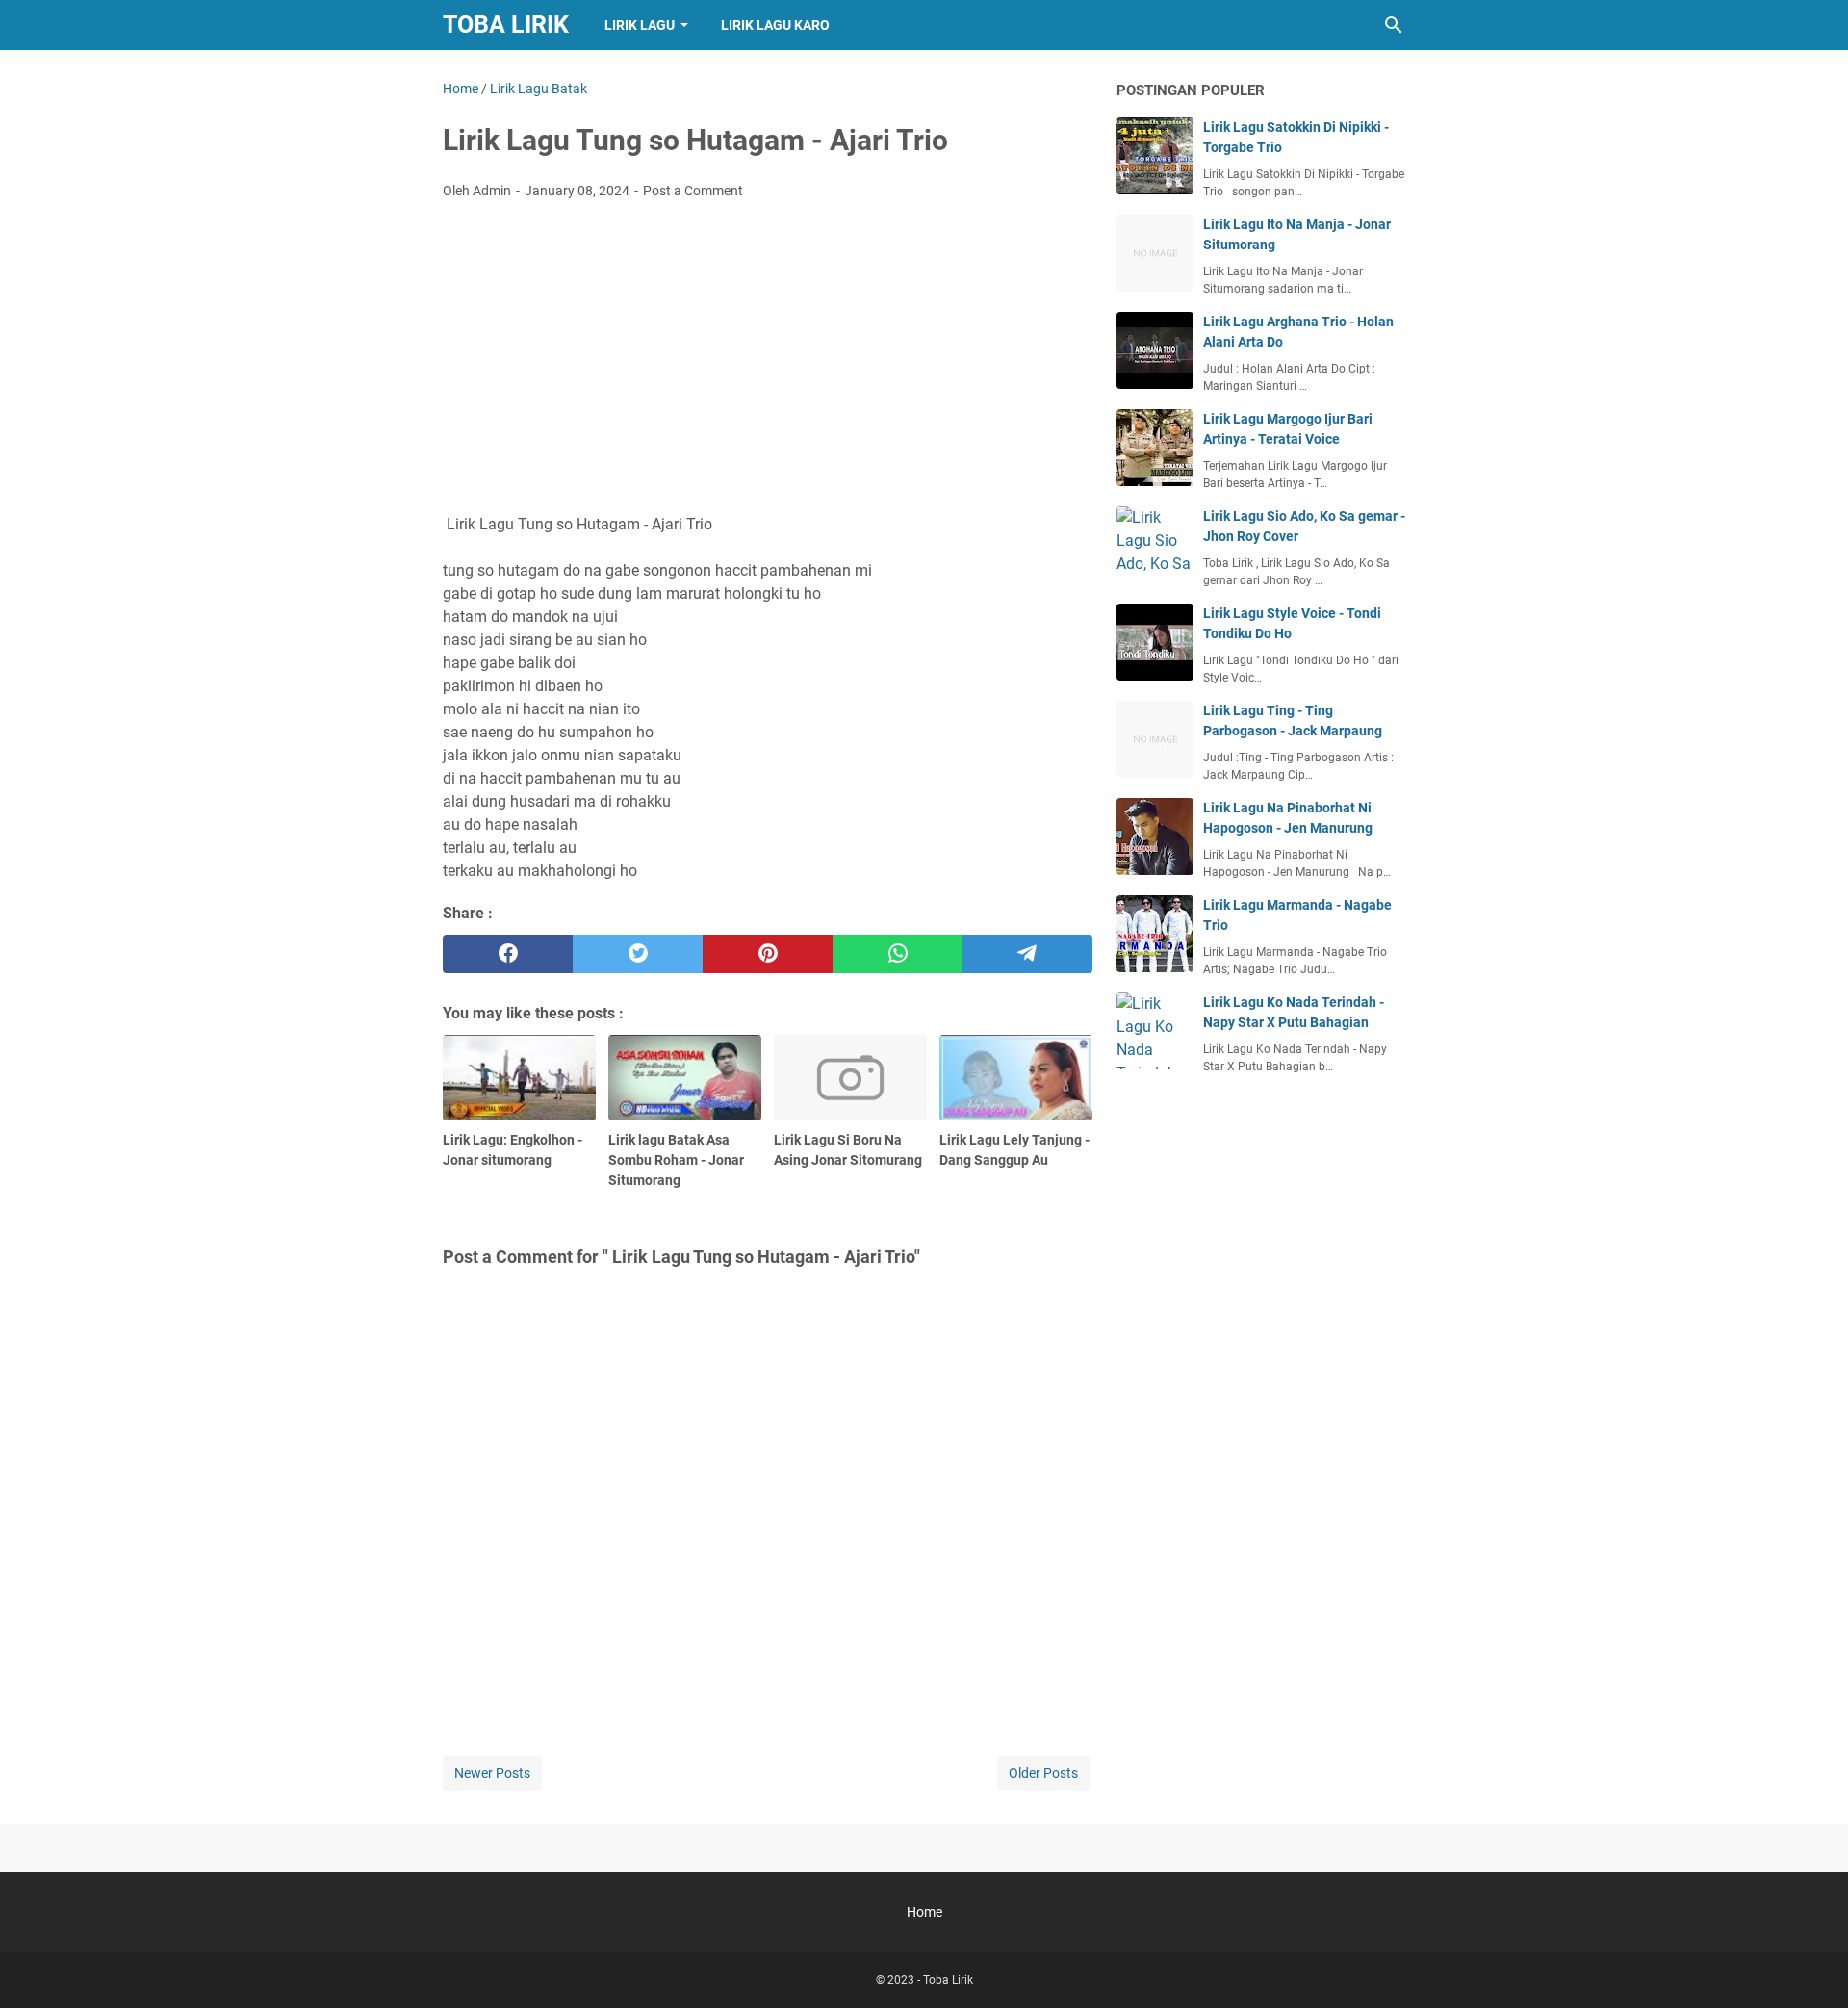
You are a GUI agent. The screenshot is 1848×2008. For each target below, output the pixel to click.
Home (924, 1912)
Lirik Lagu (640, 25)
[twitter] (638, 954)
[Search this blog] (1394, 25)
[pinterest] (768, 954)
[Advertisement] (768, 359)
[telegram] (1027, 954)
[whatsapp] (898, 954)
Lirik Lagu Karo (775, 25)
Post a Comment (693, 191)
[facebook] (508, 954)
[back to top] (1809, 1965)
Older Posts (1043, 1773)
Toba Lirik (506, 25)
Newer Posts (492, 1773)
